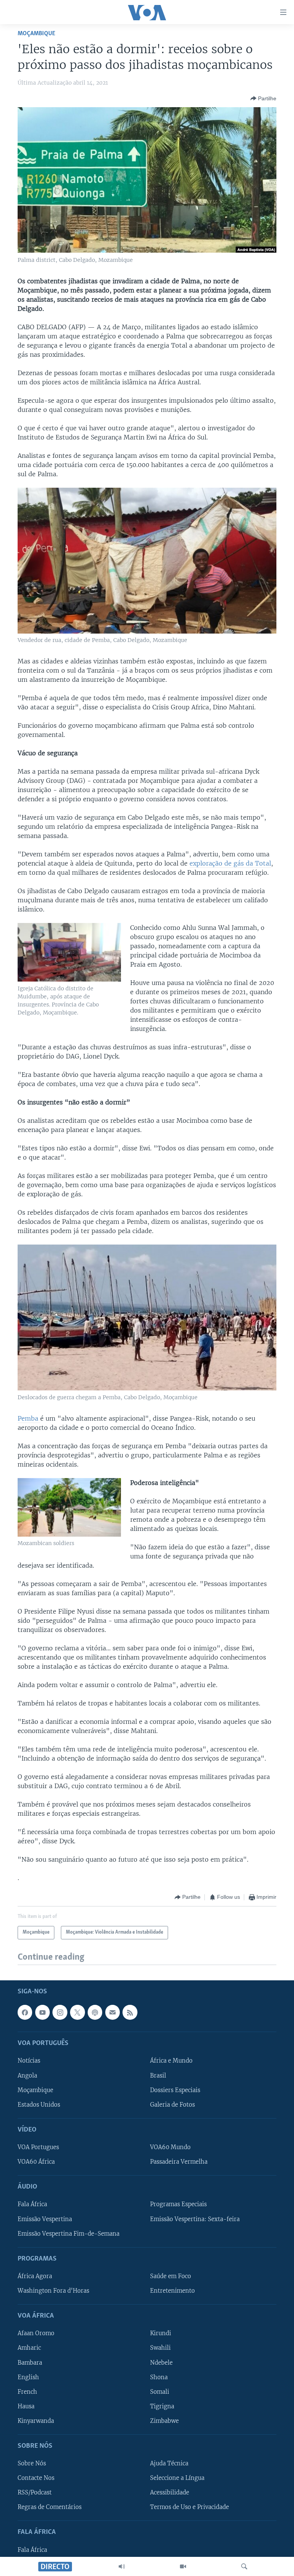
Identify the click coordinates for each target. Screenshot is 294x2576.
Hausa (26, 2406)
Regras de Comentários (50, 2507)
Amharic (29, 2348)
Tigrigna (162, 2406)
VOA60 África (36, 2162)
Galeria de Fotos (172, 2104)
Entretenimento (172, 2291)
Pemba (29, 1418)
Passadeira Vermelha (179, 2162)
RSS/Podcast (35, 2493)
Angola (27, 2075)
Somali (160, 2391)
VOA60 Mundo (170, 2147)
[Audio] (122, 2566)
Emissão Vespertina (45, 2219)
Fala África (32, 2204)
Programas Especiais (178, 2204)
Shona (159, 2377)
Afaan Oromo (36, 2333)
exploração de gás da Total (230, 863)
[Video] (183, 2566)
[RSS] (130, 2012)
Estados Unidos (39, 2104)
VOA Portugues (38, 2147)
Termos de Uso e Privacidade (189, 2507)
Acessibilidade (170, 2493)
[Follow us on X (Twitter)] (77, 2012)
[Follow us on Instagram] (60, 2012)
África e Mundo (171, 2061)
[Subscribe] (113, 2012)
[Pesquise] (244, 2566)
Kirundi (161, 2333)
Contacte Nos (36, 2478)
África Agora (35, 2276)
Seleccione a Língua (177, 2478)
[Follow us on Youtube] (42, 2012)
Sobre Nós (32, 2463)
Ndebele (161, 2362)
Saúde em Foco (171, 2276)
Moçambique (36, 33)
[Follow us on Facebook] (25, 2012)
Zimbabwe (164, 2421)
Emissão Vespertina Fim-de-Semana (69, 2233)
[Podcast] (95, 2012)
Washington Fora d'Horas (53, 2291)
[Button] (263, 98)
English (28, 2377)
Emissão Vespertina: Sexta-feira (195, 2219)
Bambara (30, 2362)
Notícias (29, 2061)
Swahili (160, 2348)
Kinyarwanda (36, 2421)
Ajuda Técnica (169, 2463)
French (27, 2391)
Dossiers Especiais (175, 2090)
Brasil (158, 2075)
